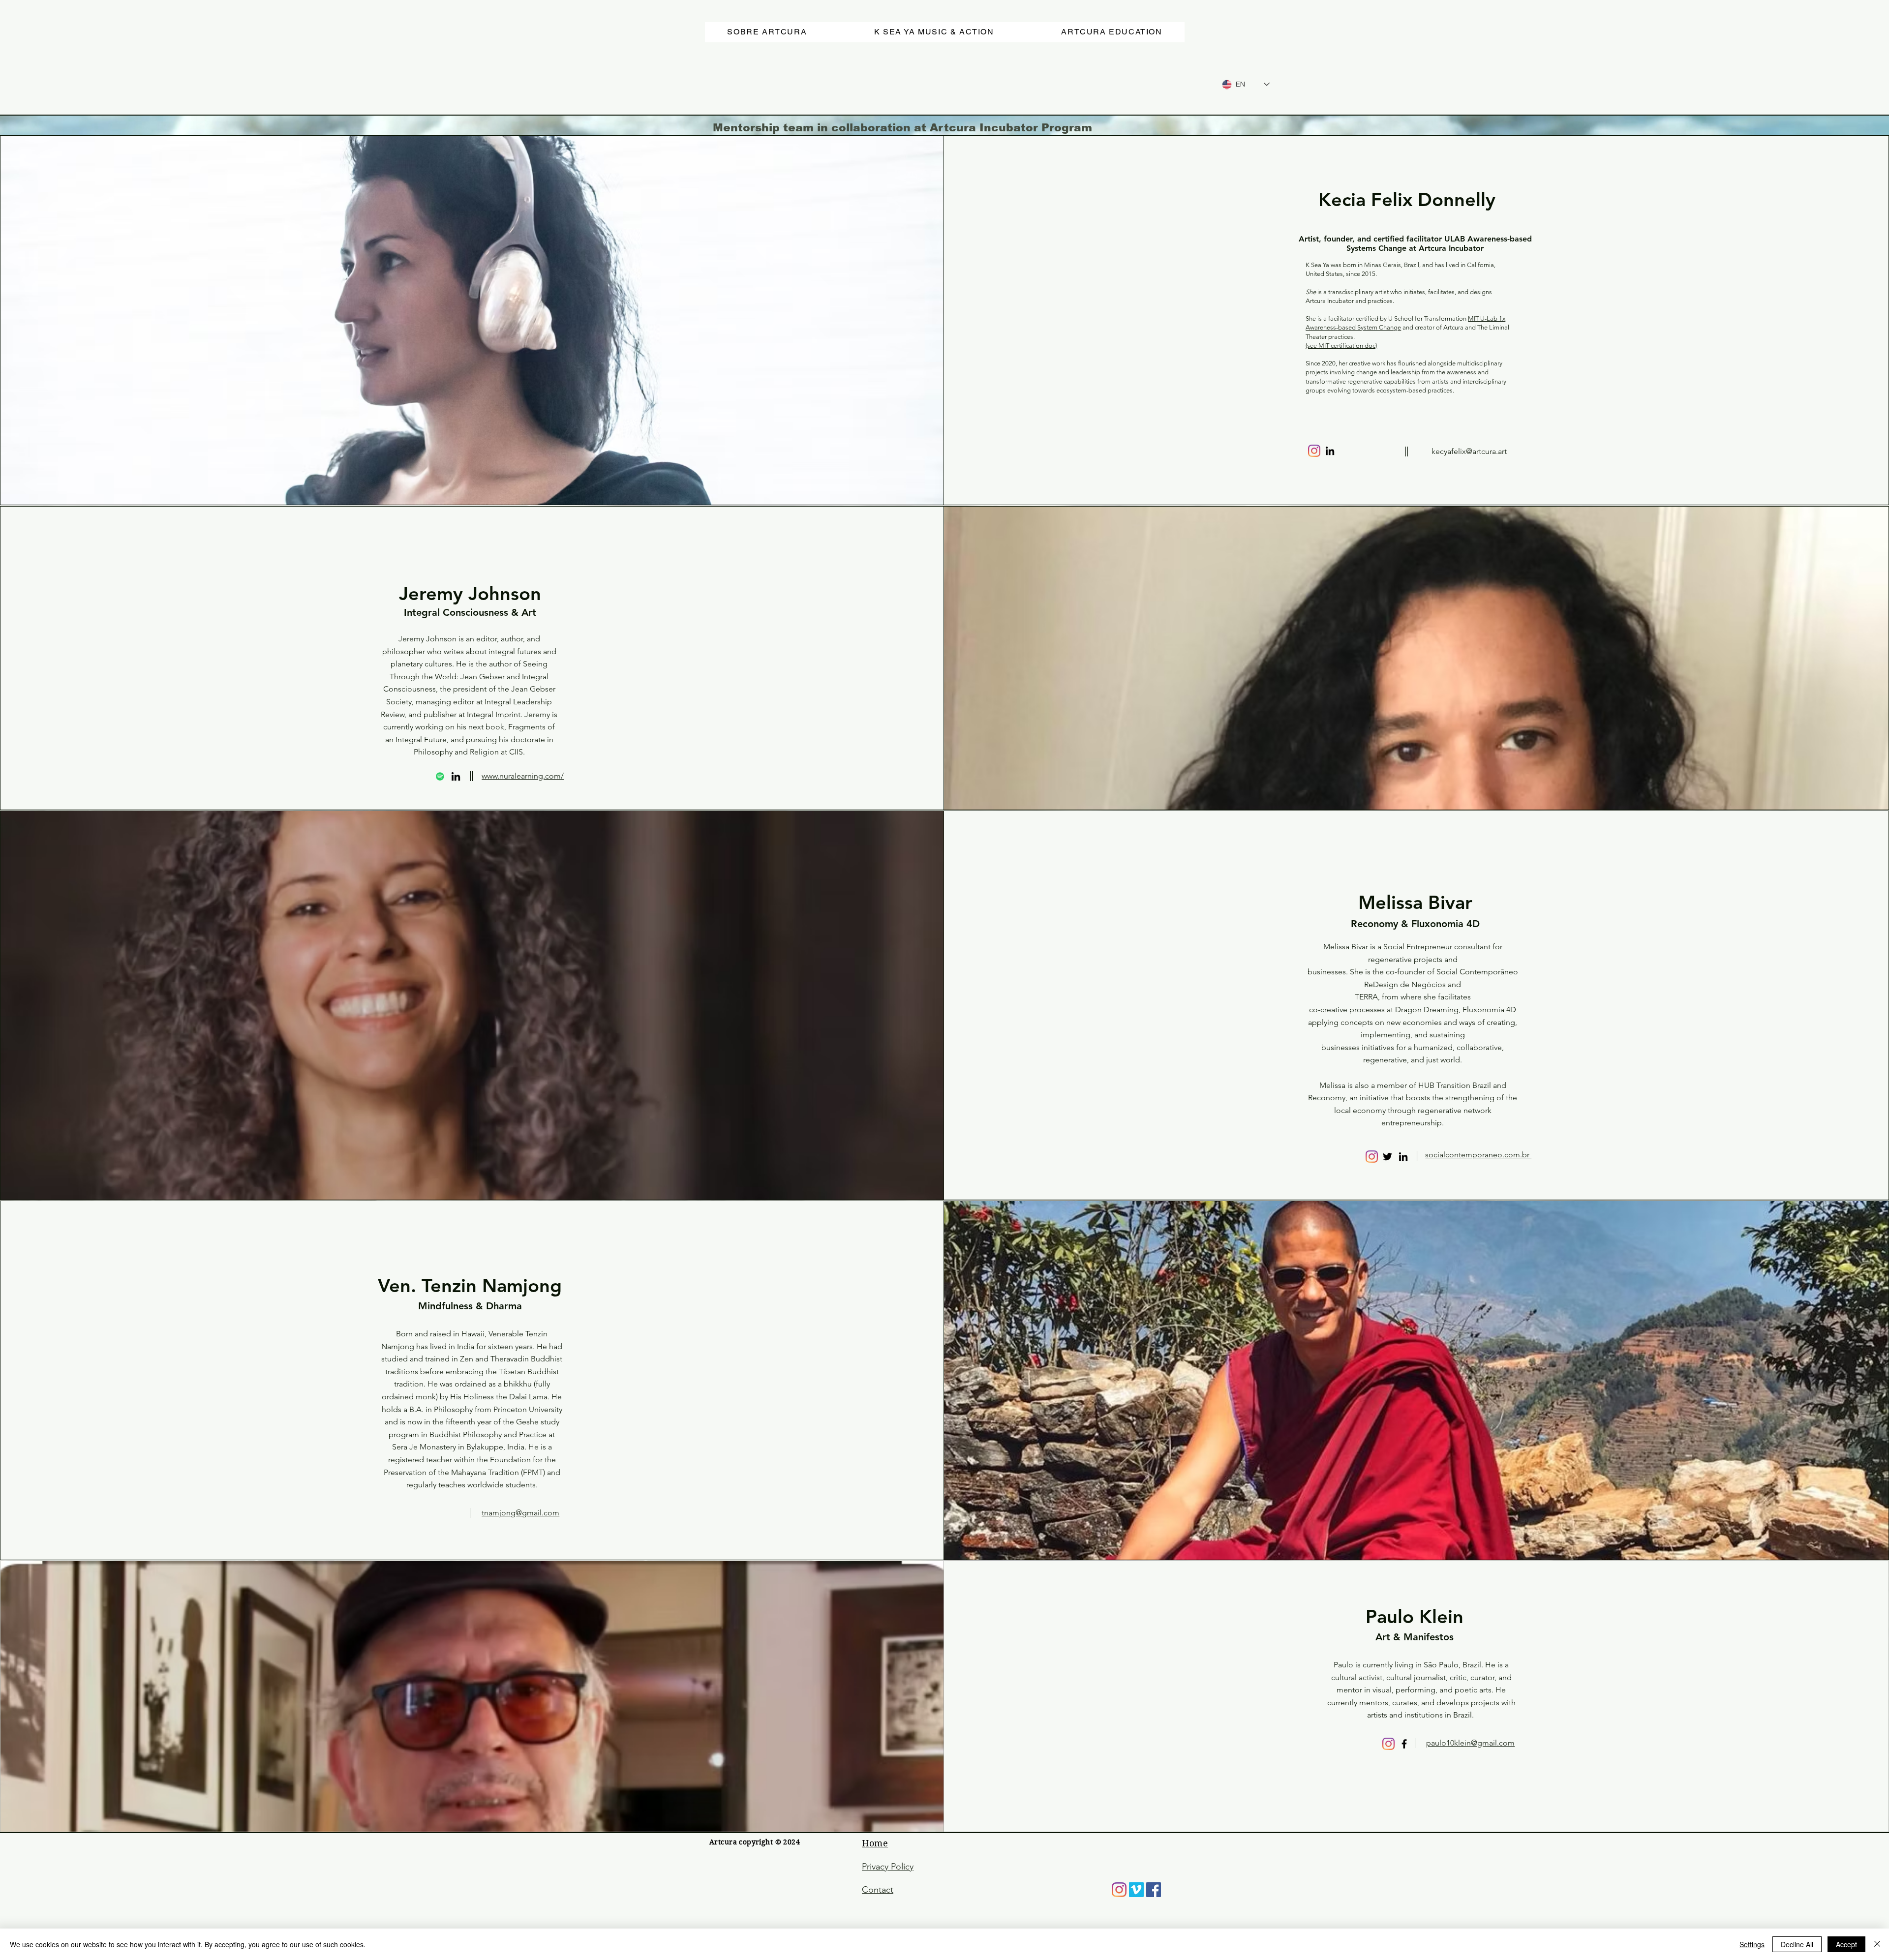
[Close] (1877, 1944)
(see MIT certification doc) (1341, 346)
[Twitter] (1387, 1157)
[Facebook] (1404, 1744)
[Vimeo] (1136, 1890)
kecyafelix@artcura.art (1469, 451)
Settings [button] (1752, 1944)
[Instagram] (1314, 451)
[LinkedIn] (1330, 451)
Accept (1846, 1944)
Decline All (1797, 1944)
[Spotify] (440, 776)
